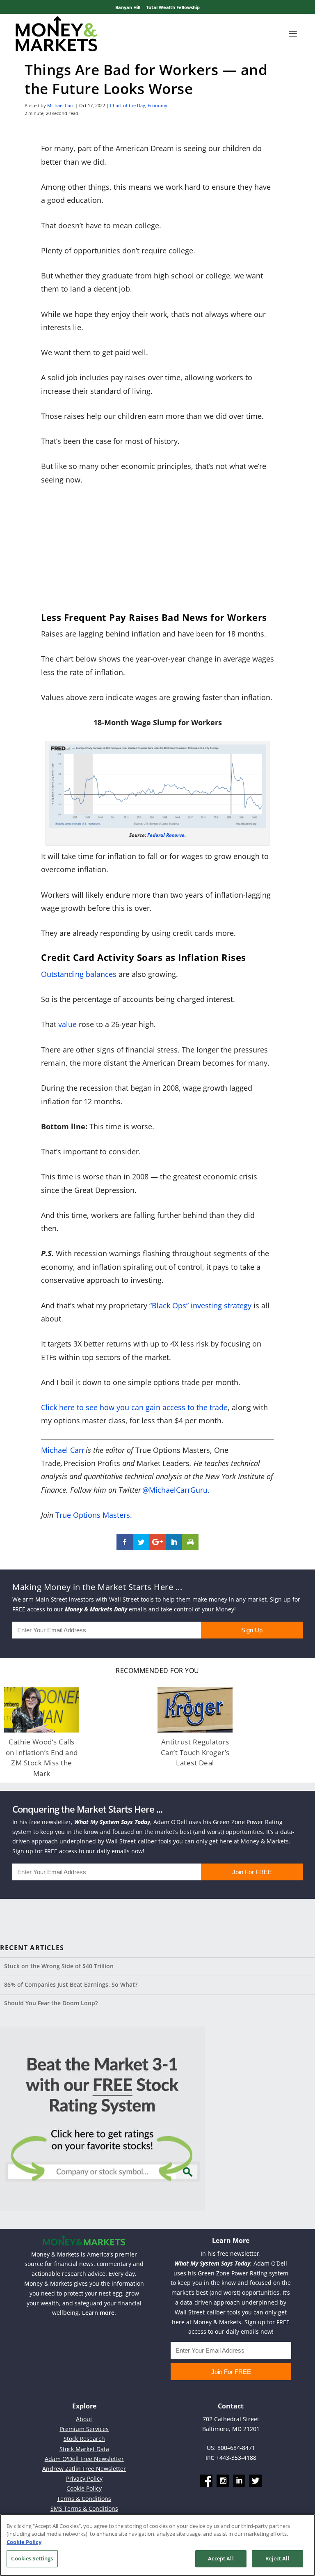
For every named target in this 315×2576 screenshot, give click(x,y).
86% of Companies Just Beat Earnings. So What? (71, 1984)
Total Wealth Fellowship (173, 7)
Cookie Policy (84, 2488)
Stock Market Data (84, 2449)
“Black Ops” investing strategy (200, 1305)
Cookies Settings (32, 2558)
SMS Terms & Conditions (84, 2508)
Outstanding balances (79, 974)
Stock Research (84, 2439)
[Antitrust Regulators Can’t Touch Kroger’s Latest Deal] (195, 1710)
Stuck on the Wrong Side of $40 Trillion (59, 1966)
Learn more (98, 2313)
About (84, 2419)
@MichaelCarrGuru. (176, 1490)
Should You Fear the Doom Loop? (51, 2003)
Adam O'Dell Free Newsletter (84, 2459)
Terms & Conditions (84, 2499)
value (67, 1024)
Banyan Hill (128, 7)
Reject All (277, 2558)
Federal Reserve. (167, 835)
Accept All (221, 2558)
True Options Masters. (94, 1515)
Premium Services (84, 2429)
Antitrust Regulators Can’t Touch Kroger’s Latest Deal (195, 1752)
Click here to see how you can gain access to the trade (134, 1407)
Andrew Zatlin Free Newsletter (84, 2469)
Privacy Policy (84, 2478)
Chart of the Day (128, 105)
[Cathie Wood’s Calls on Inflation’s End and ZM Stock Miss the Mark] (42, 1710)
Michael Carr (61, 105)
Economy (157, 105)
